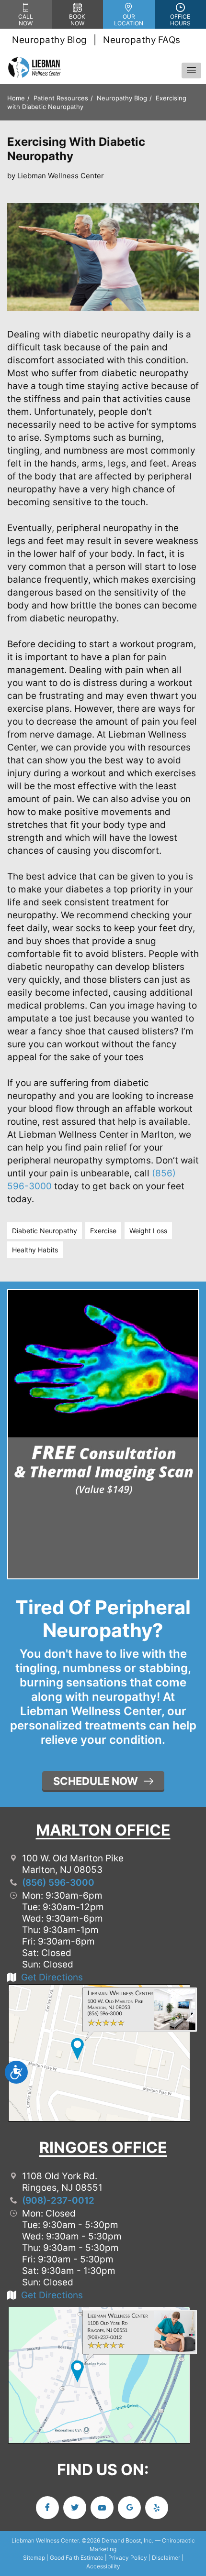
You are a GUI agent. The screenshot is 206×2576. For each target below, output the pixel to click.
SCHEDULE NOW (96, 1781)
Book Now (77, 20)
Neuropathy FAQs (142, 40)
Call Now (26, 20)
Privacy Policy (128, 2558)
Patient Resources (61, 98)
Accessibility (103, 2566)
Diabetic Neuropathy (45, 1231)
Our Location (129, 20)
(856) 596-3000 (58, 1883)
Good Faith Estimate (77, 2558)
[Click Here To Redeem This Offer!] (103, 1396)
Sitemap (34, 2558)
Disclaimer (166, 2558)
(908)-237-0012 (58, 2201)
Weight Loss (148, 1231)
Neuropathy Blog (50, 40)
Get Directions (52, 1977)
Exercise (103, 1231)
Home (16, 98)
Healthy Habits (35, 1250)
